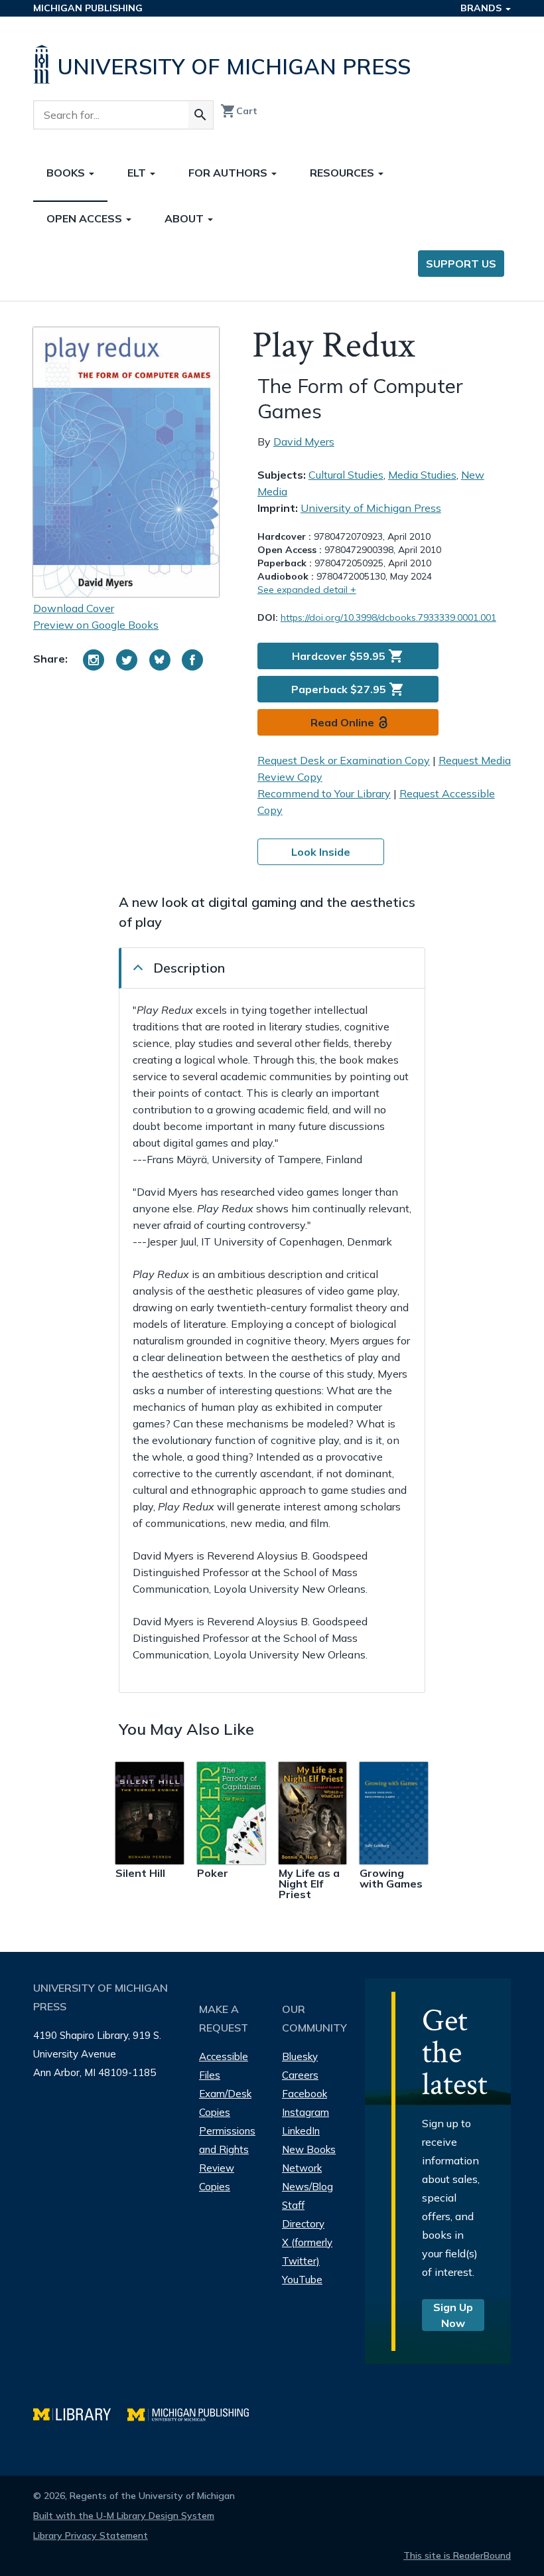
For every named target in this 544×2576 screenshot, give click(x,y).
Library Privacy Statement (91, 2536)
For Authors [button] (229, 173)
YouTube (302, 2280)
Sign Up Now (453, 2315)
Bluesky (300, 2056)
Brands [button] (482, 8)
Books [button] (67, 173)
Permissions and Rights (227, 2140)
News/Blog (307, 2187)
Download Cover (74, 608)
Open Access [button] (86, 218)
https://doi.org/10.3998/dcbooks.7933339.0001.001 (388, 617)
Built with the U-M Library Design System (124, 2516)
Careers (300, 2075)
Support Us (461, 264)
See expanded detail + (307, 590)
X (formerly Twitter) (307, 2252)
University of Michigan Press (371, 508)
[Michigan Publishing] (195, 2413)
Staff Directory (303, 2214)
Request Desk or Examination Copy (344, 760)
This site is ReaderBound (457, 2555)
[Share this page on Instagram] (94, 660)
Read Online (342, 722)
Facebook (305, 2094)
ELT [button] (138, 173)
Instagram (306, 2112)
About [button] (185, 218)
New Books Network (309, 2159)
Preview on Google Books (96, 625)
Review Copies (217, 2177)
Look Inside (321, 852)
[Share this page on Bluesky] (160, 660)
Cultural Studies (346, 475)
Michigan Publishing (88, 8)
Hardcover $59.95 (348, 656)
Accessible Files (224, 2066)
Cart (239, 111)
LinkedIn (301, 2131)
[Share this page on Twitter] (127, 660)
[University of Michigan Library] (80, 2413)
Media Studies (422, 475)
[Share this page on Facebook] (192, 660)
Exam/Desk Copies (225, 2103)
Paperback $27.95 (348, 689)
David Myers (304, 442)
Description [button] (189, 968)
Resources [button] (343, 173)
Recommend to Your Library (324, 793)
